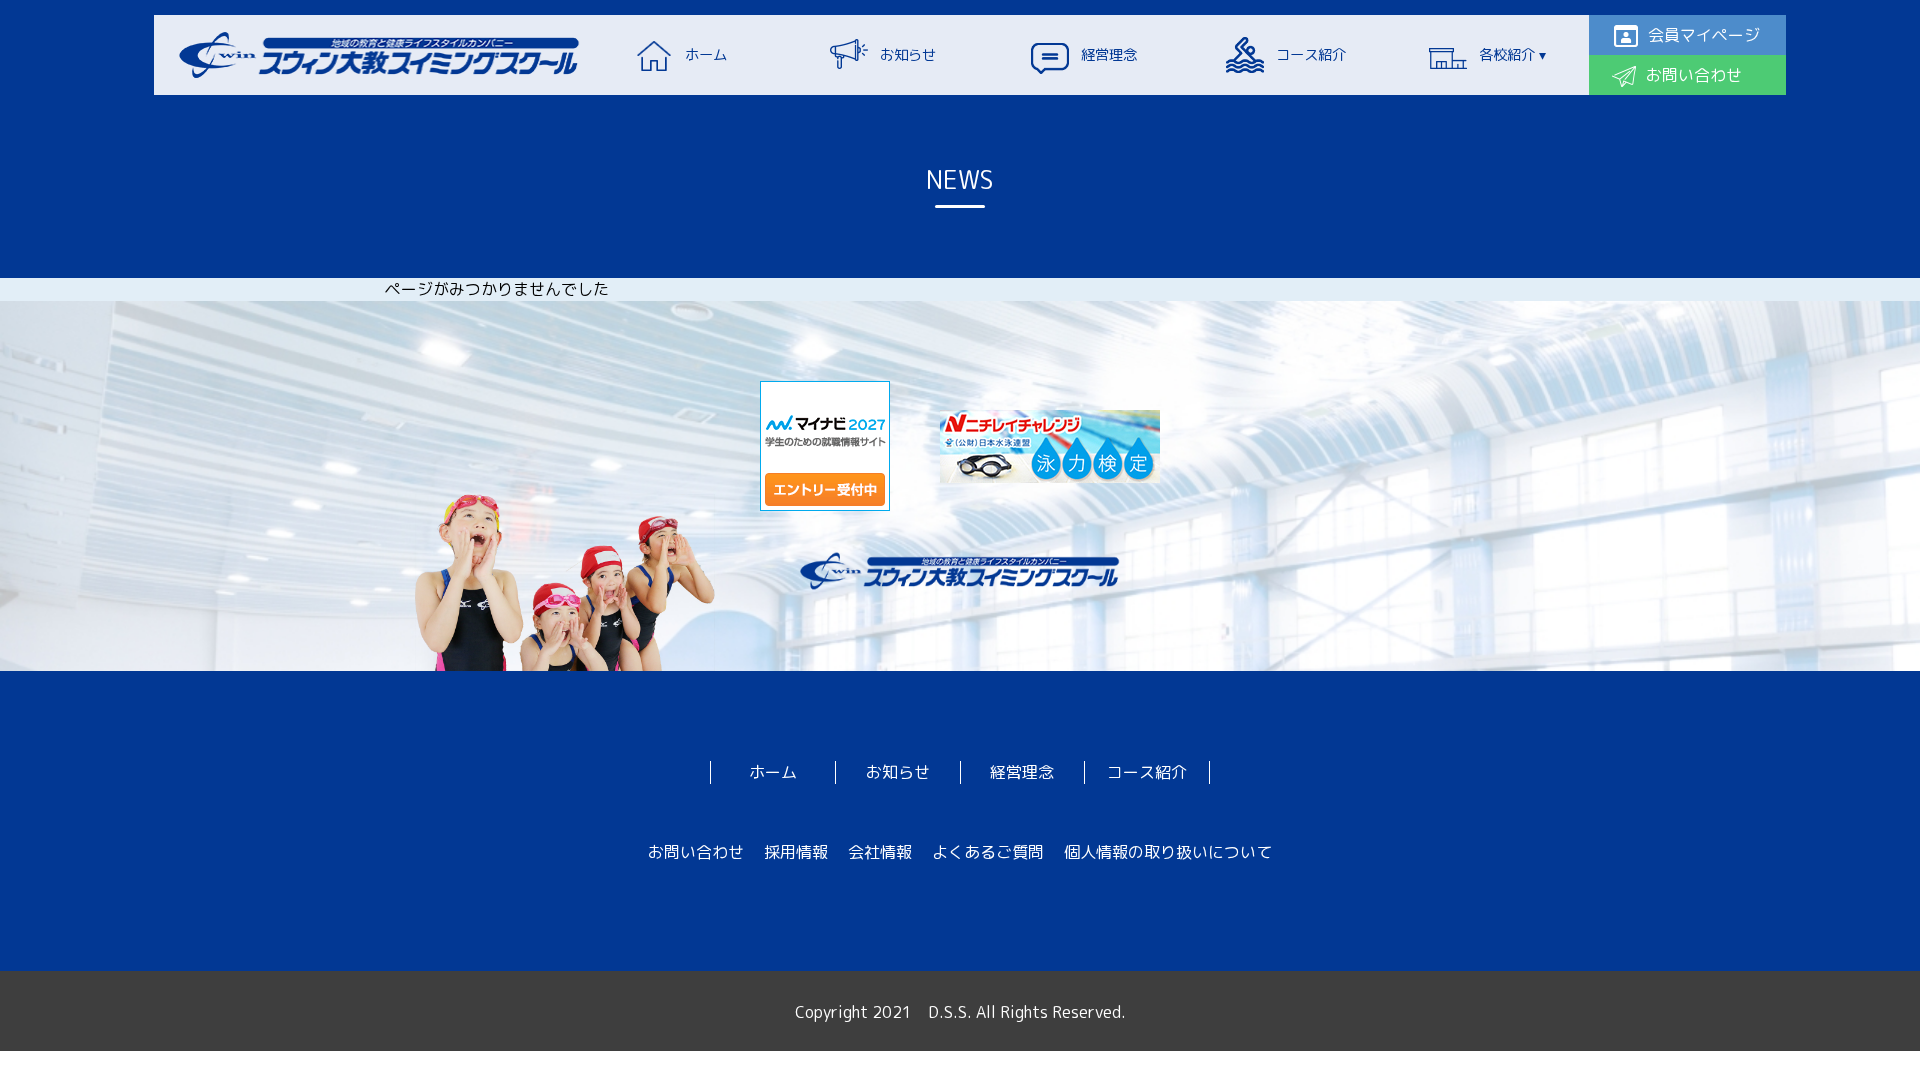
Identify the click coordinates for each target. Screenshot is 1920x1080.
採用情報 (796, 852)
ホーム (773, 772)
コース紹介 (1147, 772)
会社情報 (880, 852)
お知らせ (898, 772)
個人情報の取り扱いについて (1168, 852)
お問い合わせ (696, 852)
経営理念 (1022, 772)
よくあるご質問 (988, 852)
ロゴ (380, 55)
